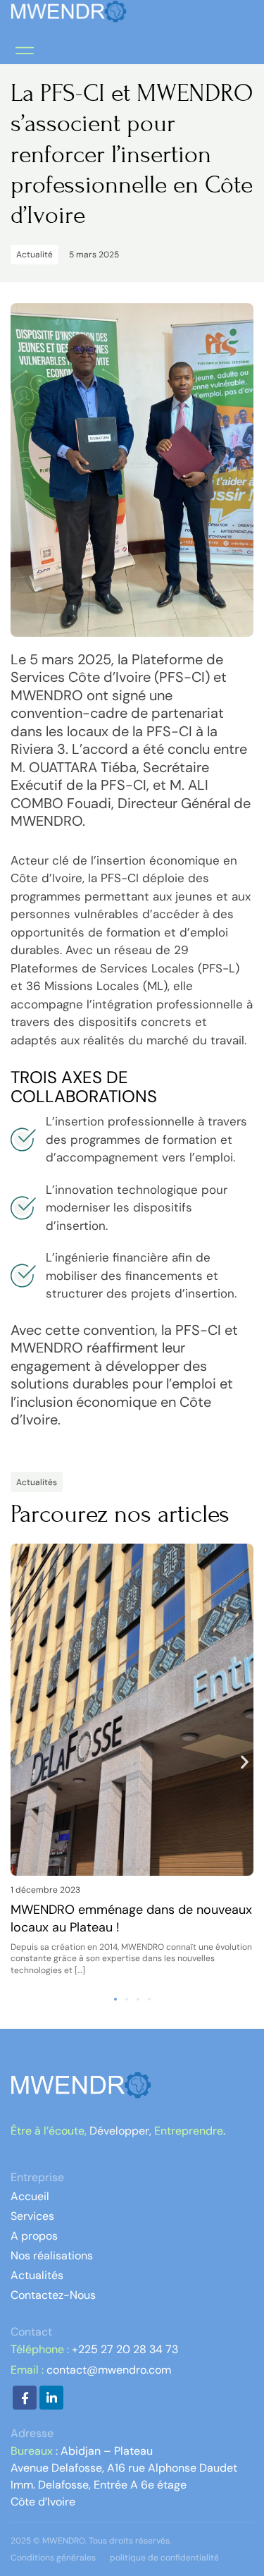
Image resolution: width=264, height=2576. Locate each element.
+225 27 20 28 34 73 (125, 2349)
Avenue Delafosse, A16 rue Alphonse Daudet (124, 2468)
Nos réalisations (52, 2255)
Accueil (30, 2196)
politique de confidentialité (164, 2558)
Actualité (34, 255)
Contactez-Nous (53, 2295)
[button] (24, 50)
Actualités (37, 2275)
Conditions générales (53, 2558)
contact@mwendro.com (109, 2370)
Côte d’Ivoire (43, 2502)
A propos (34, 2236)
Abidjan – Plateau (105, 2451)
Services (32, 2216)
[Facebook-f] (25, 2398)
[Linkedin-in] (51, 2398)
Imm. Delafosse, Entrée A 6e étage (99, 2485)
